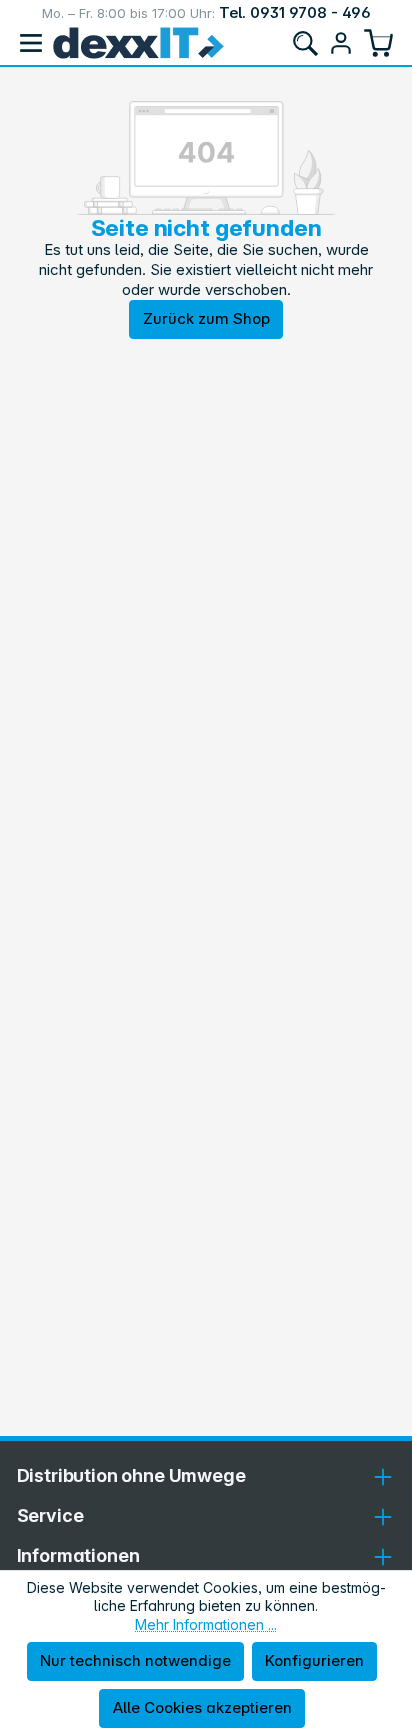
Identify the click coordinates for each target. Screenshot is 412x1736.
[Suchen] (305, 43)
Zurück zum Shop (206, 318)
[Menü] (31, 43)
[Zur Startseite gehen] (138, 43)
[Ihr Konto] (341, 43)
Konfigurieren (314, 1660)
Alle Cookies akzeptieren (202, 1707)
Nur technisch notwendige (135, 1660)
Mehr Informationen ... (206, 1624)
